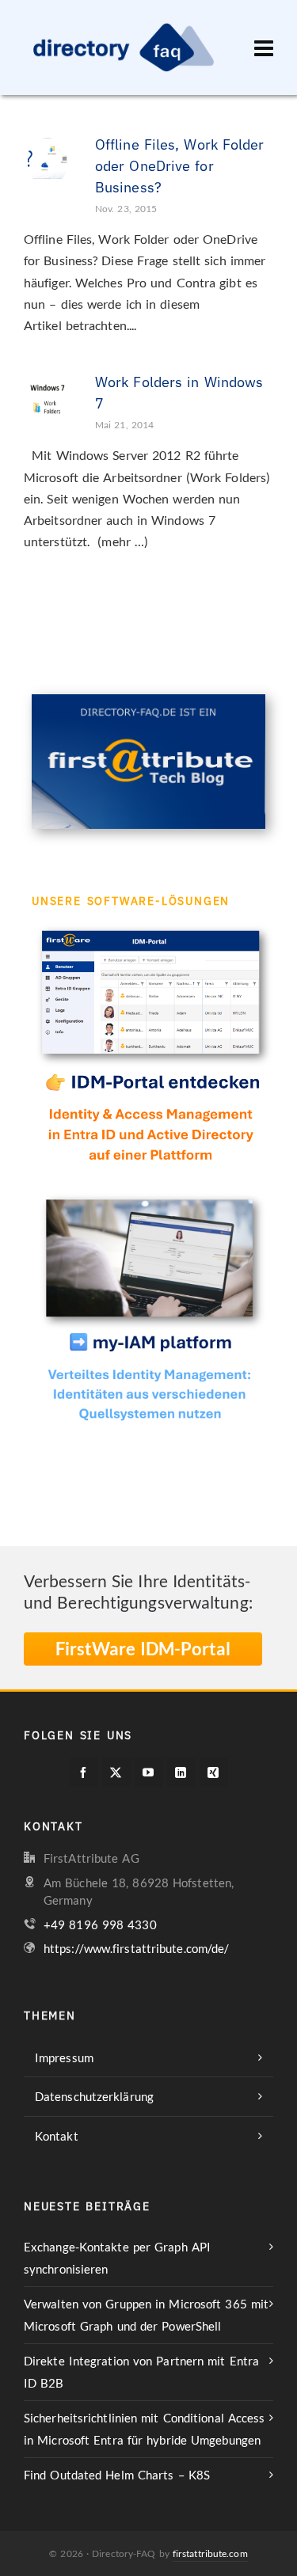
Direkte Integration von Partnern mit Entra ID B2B (141, 2372)
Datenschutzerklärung (94, 2096)
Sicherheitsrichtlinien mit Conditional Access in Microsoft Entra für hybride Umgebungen (145, 2429)
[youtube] (149, 1772)
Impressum (64, 2057)
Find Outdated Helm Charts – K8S (117, 2475)
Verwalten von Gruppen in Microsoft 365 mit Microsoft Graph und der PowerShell (146, 2315)
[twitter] (116, 1772)
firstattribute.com (210, 2553)
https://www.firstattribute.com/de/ (136, 1948)
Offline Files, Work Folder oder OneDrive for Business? (180, 166)
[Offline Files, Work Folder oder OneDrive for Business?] (48, 158)
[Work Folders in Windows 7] (48, 395)
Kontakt (57, 2136)
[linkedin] (181, 1772)
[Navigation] (264, 47)
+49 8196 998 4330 (100, 1924)
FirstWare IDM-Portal (143, 1649)
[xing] (214, 1772)
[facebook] (84, 1772)
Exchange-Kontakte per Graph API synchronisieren (117, 2258)
